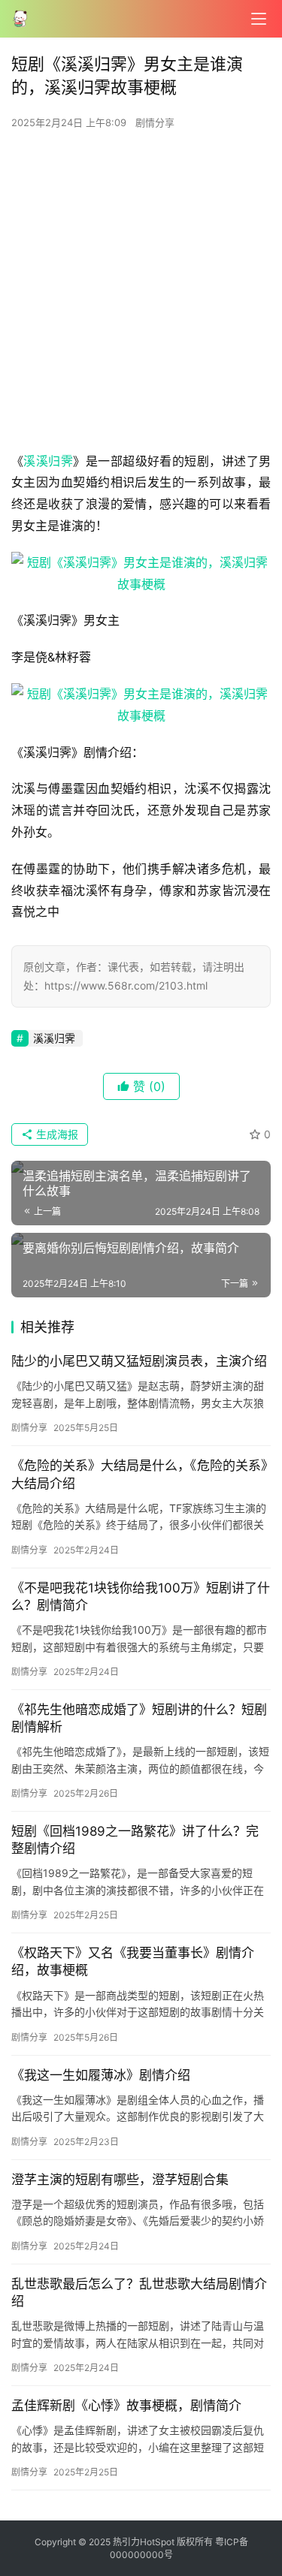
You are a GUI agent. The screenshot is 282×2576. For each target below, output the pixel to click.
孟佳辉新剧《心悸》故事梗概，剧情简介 (126, 2406)
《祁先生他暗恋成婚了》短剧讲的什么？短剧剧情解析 (139, 1718)
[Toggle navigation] (259, 19)
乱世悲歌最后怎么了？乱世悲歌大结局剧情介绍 (139, 2293)
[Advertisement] (141, 295)
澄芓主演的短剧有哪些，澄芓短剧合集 (120, 2180)
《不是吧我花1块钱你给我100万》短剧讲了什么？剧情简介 (141, 1597)
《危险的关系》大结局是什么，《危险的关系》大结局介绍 (139, 1474)
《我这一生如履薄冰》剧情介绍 (101, 2075)
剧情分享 (155, 122)
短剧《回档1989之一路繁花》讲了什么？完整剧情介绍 (135, 1840)
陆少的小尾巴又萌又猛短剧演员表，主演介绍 (139, 1361)
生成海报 (56, 1134)
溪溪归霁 (48, 461)
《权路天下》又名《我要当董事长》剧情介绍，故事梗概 (133, 1961)
